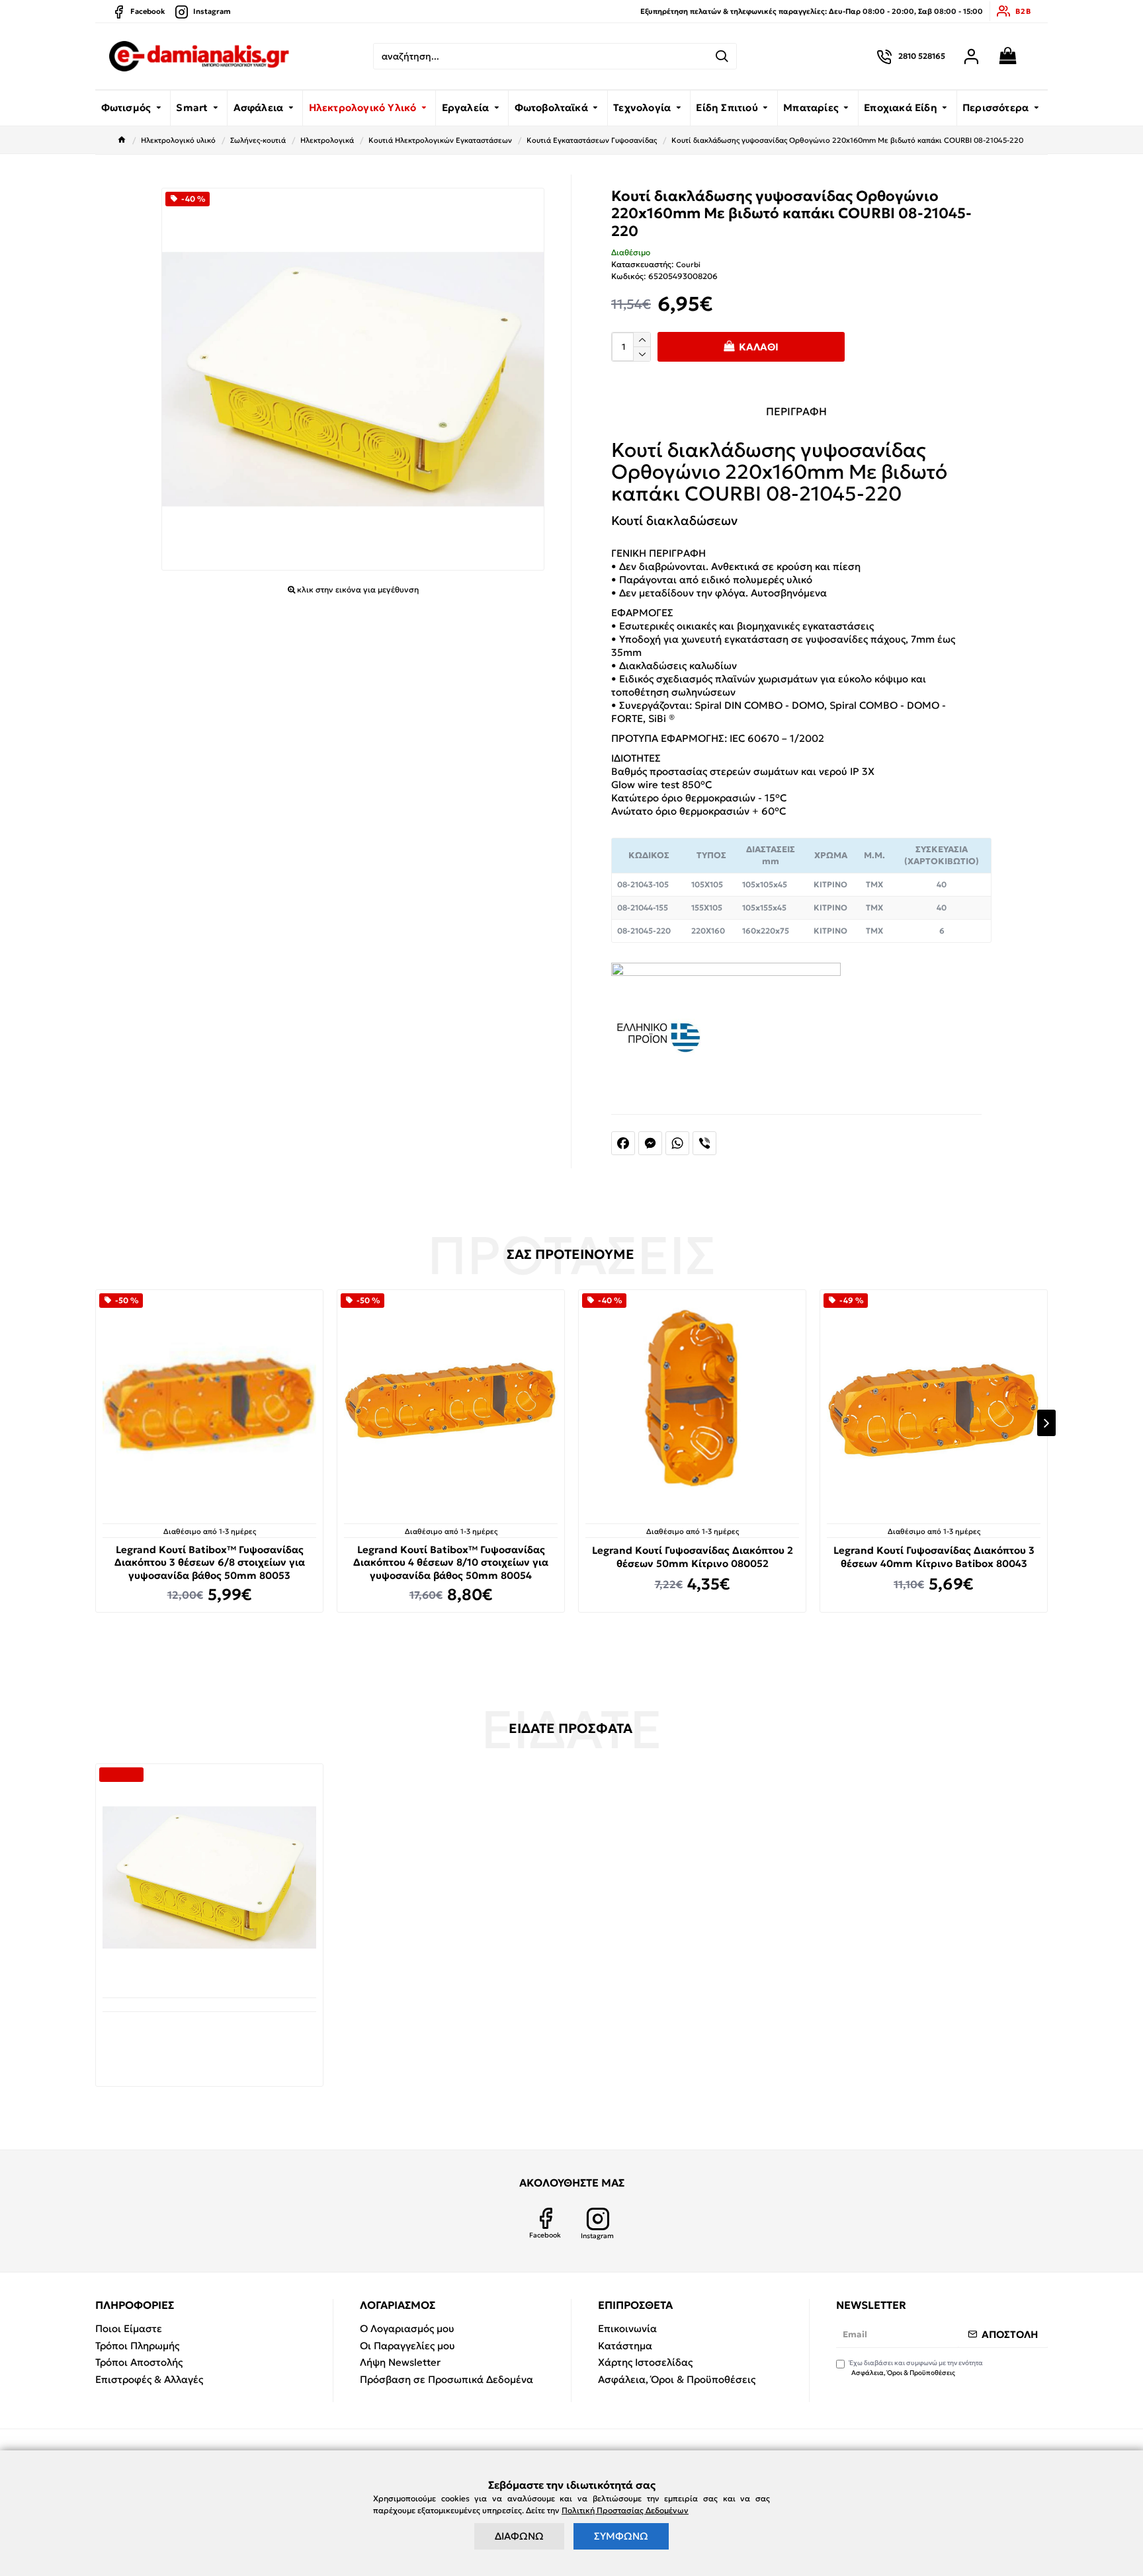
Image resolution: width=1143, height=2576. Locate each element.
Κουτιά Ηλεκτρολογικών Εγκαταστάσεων (440, 140)
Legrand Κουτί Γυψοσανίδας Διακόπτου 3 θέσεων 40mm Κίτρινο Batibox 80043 (934, 1557)
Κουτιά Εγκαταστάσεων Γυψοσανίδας (592, 140)
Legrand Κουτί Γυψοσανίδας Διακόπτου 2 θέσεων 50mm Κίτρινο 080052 (693, 1557)
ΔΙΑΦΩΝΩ (519, 2536)
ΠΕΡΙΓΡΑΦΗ (796, 411)
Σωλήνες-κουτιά (258, 140)
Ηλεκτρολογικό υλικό (178, 140)
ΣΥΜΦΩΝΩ (621, 2536)
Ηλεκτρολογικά (327, 140)
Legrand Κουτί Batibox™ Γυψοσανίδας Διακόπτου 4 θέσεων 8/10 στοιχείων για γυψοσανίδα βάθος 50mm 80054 (451, 1562)
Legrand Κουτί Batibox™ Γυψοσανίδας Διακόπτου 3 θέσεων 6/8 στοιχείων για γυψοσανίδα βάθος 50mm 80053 (210, 1562)
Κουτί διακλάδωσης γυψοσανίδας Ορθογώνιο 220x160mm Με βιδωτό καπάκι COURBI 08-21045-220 (210, 2036)
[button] (97, 1423)
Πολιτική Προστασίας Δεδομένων (625, 2510)
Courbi (688, 264)
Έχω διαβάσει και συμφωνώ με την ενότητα (916, 2368)
